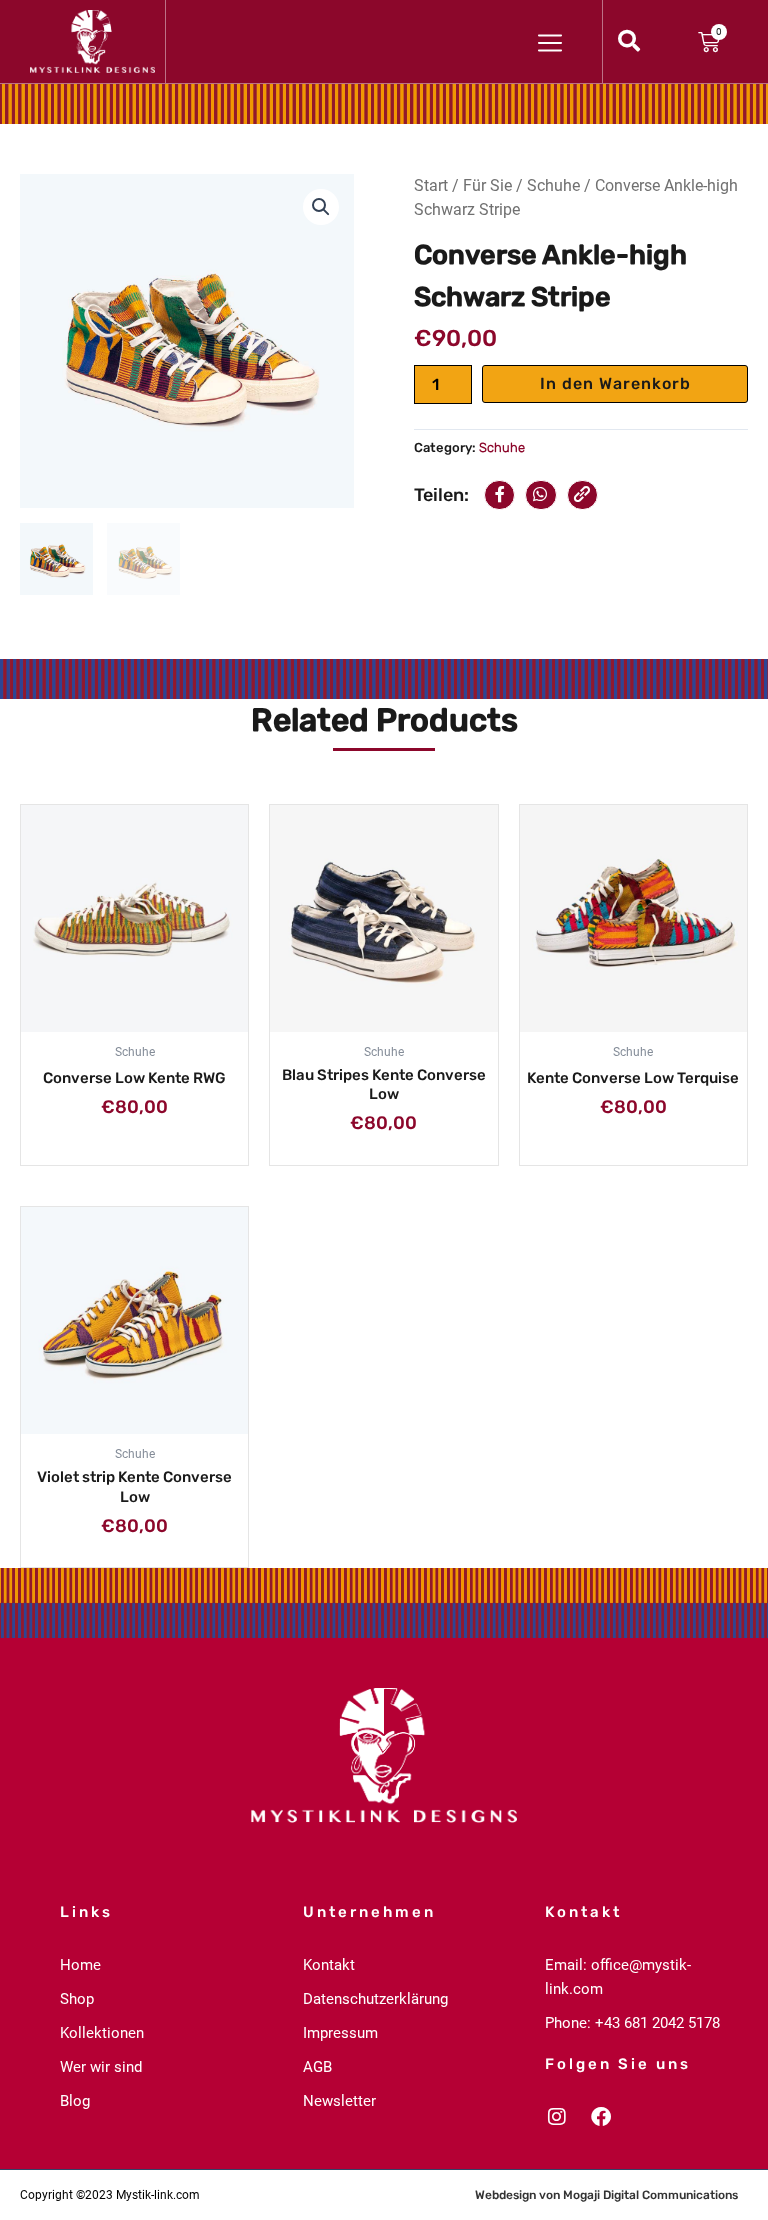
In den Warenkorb (615, 383)
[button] (321, 207)
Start (431, 185)
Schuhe (553, 185)
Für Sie (487, 185)
